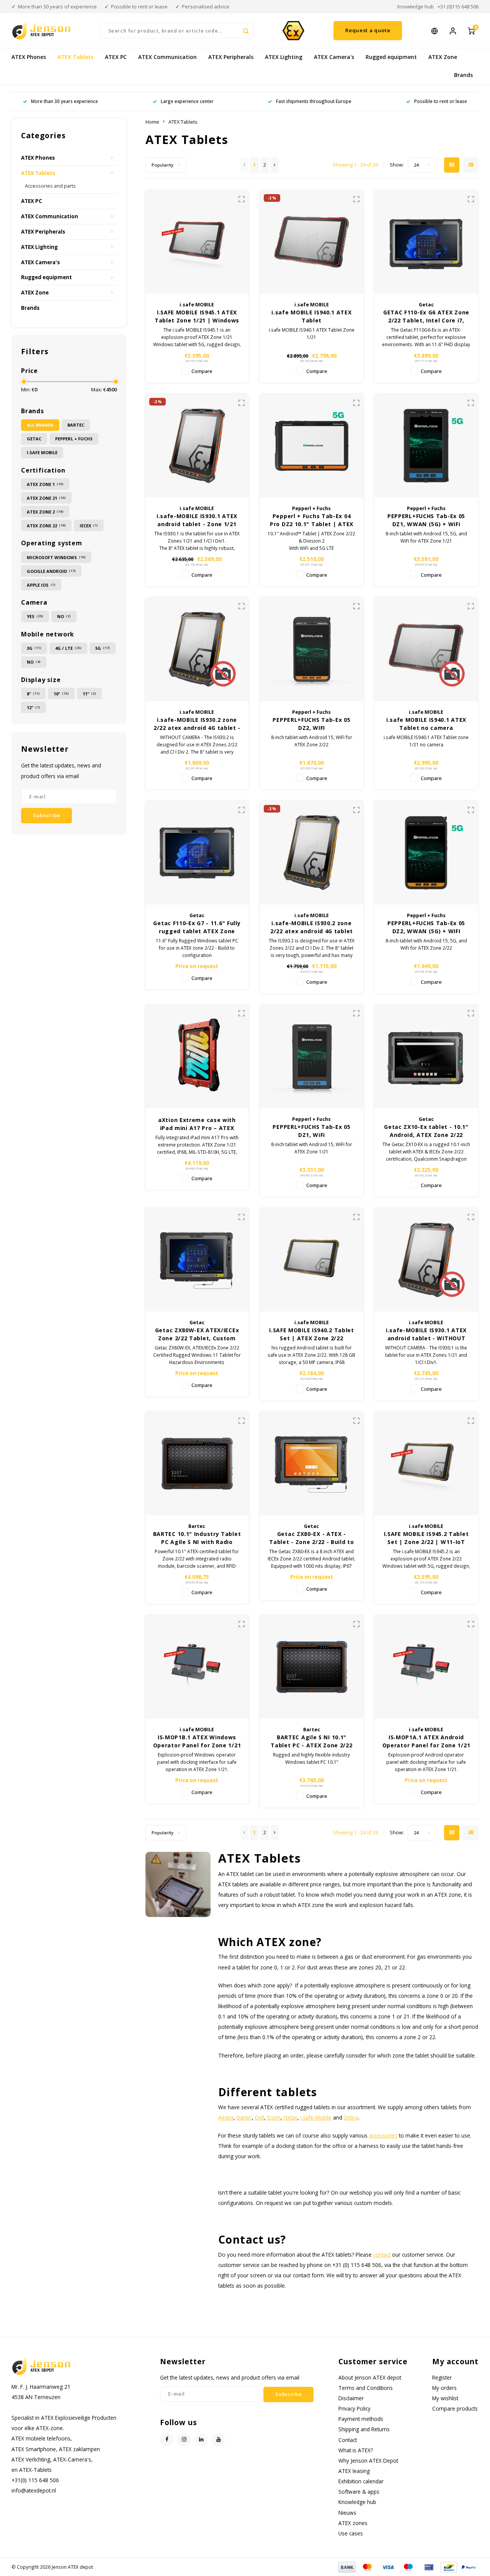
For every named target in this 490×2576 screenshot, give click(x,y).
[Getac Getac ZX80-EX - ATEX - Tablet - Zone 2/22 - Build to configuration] (312, 1464)
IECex (89, 526)
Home (152, 122)
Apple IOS (41, 585)
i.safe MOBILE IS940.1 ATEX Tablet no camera (426, 724)
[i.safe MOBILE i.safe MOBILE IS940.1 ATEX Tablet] (312, 242)
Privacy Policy (354, 2408)
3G (34, 648)
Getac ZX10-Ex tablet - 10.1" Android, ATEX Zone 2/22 (426, 1131)
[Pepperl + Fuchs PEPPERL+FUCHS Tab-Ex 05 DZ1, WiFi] (312, 1057)
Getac (34, 439)
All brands (40, 425)
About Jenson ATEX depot (370, 2377)
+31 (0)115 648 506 (458, 7)
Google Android (51, 571)
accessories (383, 2135)
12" (33, 707)
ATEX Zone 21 (46, 498)
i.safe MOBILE (42, 452)
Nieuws (347, 2513)
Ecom (274, 2117)
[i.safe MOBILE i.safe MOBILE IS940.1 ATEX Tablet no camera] (426, 649)
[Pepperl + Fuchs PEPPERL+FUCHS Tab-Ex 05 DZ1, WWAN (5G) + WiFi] (426, 446)
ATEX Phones (29, 57)
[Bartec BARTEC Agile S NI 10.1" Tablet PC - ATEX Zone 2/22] (312, 1667)
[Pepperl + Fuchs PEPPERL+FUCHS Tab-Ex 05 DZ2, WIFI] (312, 649)
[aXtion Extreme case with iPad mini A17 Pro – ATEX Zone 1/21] (197, 1057)
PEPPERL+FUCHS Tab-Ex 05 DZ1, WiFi (311, 1131)
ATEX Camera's (334, 57)
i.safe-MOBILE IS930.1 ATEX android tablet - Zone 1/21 (197, 520)
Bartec (76, 425)
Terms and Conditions (366, 2388)
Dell (260, 2117)
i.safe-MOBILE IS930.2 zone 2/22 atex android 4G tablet (312, 927)
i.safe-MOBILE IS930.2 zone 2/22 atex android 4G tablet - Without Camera (197, 724)
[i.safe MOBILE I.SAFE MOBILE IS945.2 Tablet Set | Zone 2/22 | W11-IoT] (426, 1464)
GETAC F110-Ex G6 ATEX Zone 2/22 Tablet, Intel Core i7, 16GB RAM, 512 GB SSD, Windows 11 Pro (426, 316)
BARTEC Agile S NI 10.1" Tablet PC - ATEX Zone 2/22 (311, 1741)
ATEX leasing (354, 2471)
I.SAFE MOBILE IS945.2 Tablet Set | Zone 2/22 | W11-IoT (426, 1538)
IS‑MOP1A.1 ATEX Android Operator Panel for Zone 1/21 (426, 1741)
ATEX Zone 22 (46, 526)
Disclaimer (351, 2398)
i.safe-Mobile (316, 2117)
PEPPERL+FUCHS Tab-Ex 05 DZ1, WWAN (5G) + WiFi (426, 520)
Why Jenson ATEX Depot (368, 2461)
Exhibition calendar (361, 2481)
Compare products (455, 2408)
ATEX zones (353, 2523)
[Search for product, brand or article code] (246, 31)
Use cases (351, 2533)
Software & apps (359, 2492)
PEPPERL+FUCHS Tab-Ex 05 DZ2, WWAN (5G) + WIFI (426, 927)
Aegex (226, 2117)
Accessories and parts (50, 186)
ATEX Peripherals (231, 57)
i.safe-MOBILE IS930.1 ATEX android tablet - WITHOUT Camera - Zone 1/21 (426, 1334)
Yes (35, 616)
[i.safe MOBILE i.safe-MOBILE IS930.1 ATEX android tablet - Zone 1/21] (197, 446)
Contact (348, 2440)
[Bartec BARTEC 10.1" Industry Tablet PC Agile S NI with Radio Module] (197, 1464)
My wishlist (445, 2398)
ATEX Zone (443, 57)
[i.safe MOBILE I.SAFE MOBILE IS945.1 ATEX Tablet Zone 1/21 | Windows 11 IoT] (197, 242)
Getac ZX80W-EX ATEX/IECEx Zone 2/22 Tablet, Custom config (197, 1334)
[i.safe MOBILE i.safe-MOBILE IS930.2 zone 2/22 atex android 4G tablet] (312, 853)
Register (442, 2377)
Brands (463, 75)
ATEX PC (116, 57)
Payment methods (361, 2419)
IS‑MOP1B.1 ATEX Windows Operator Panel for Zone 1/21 (197, 1741)
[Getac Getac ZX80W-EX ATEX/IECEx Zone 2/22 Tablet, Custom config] (197, 1260)
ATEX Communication (167, 57)
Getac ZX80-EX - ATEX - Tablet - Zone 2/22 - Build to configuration (311, 1538)
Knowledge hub (416, 7)
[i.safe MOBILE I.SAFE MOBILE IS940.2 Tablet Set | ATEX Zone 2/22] (312, 1260)
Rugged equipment (391, 57)
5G (103, 648)
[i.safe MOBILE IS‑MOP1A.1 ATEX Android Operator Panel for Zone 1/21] (426, 1667)
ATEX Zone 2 (45, 512)
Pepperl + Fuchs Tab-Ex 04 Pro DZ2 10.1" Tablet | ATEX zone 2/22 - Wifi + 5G (312, 520)
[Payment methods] (346, 2566)
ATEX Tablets (75, 57)
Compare (202, 371)
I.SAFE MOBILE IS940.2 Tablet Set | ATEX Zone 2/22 (312, 1334)
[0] (471, 30)
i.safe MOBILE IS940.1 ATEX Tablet (311, 316)
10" (61, 694)
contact (382, 2255)
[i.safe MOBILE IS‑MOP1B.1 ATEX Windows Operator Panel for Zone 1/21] (197, 1667)
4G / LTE (68, 648)
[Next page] (275, 165)
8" (33, 694)
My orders (444, 2388)
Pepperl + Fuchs (74, 439)
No (64, 616)
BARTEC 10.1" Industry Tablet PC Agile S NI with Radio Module (197, 1538)
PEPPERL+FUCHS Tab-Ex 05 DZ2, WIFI (311, 724)
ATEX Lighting (284, 57)
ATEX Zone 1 (45, 484)
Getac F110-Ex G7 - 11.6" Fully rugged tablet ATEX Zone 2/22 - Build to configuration (197, 927)
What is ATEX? (356, 2450)
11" (89, 694)
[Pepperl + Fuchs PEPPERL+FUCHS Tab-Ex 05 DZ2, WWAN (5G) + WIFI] (426, 853)
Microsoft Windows (56, 557)
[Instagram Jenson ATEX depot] (184, 2440)
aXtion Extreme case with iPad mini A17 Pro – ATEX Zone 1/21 (197, 1124)
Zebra (351, 2117)
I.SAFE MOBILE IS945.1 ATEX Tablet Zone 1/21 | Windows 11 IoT (197, 316)
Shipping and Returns (364, 2429)
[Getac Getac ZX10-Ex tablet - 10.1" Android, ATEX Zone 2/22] (426, 1057)
